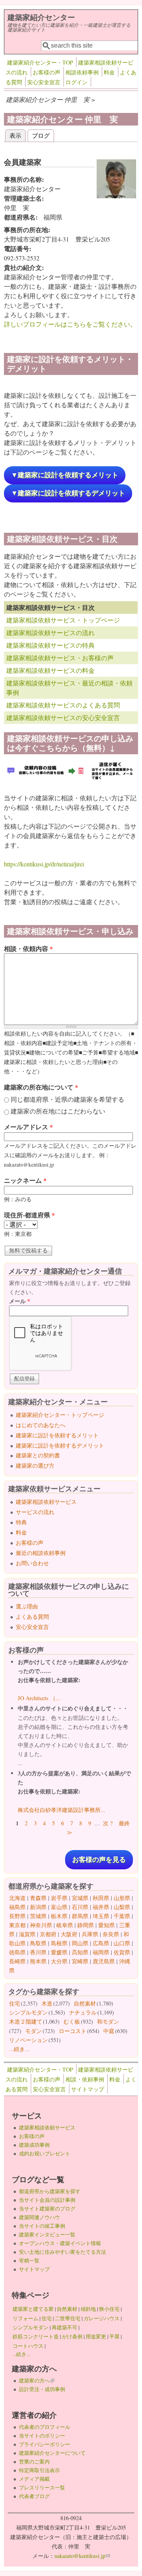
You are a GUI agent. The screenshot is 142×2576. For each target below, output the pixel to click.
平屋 (114, 2336)
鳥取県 (38, 1943)
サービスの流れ (35, 1512)
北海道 (17, 1898)
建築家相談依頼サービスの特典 (50, 645)
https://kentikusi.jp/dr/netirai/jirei (44, 864)
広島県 (101, 1943)
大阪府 (69, 1934)
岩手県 (59, 1898)
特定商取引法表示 (39, 2470)
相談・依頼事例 (85, 2079)
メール (20, 1301)
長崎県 (17, 1961)
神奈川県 (41, 1925)
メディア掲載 (34, 2479)
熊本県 (38, 1961)
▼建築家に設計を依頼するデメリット (68, 493)
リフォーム (25, 2318)
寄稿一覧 (29, 2260)
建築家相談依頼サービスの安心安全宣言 (63, 717)
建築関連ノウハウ (39, 2217)
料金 (109, 72)
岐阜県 (65, 1925)
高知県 (80, 1952)
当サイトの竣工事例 (42, 2226)
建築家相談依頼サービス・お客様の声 (60, 658)
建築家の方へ (37, 2380)
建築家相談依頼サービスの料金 (50, 670)
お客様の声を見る (99, 1860)
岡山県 (80, 1943)
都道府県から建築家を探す (50, 2191)
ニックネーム (25, 1180)
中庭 (109, 2031)
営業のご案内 (34, 2462)
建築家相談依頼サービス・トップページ (63, 620)
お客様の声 (47, 72)
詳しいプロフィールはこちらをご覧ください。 (70, 324)
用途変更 (96, 2336)
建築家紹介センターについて (52, 2453)
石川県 (80, 1907)
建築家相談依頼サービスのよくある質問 (63, 705)
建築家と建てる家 (33, 2309)
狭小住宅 (109, 2309)
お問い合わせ (32, 1563)
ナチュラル (83, 2012)
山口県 (122, 1943)
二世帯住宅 (68, 2318)
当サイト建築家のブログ (47, 2209)
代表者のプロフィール (45, 2427)
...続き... (19, 2049)
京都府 (48, 1934)
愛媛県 (59, 1952)
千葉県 (122, 1916)
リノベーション (28, 2040)
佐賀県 (122, 1952)
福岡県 (101, 1952)
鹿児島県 (104, 1961)
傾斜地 (88, 2309)
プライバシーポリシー (45, 2444)
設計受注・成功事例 (42, 2389)
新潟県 (38, 1907)
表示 (18, 135)
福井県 (101, 1907)
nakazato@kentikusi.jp (82, 2556)
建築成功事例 (34, 2145)
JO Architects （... (39, 1698)
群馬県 (80, 1916)
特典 (21, 1522)
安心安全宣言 (44, 82)
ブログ (41, 135)
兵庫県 (90, 1934)
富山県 (59, 1907)
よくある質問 (32, 1617)
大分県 (59, 1961)
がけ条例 (72, 2336)
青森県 (38, 1898)
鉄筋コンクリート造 (36, 2336)
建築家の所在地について (41, 1087)
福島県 (17, 1907)
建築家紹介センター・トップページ (60, 1415)
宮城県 (80, 1898)
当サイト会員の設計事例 (47, 2200)
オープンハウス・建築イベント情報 (60, 2243)
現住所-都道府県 (29, 1215)
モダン (34, 2031)
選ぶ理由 (27, 1606)
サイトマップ (88, 2089)
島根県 (59, 1943)
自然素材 (85, 2003)
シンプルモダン (28, 2012)
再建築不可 (64, 2327)
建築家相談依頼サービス (46, 1502)
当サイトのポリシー (42, 2436)
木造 (47, 2003)
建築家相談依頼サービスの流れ (50, 632)
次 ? (108, 1823)
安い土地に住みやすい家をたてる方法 (63, 2252)
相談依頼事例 (82, 72)
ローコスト (73, 2031)
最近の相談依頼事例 (41, 1553)
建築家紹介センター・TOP (40, 62)
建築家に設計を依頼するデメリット (60, 1445)
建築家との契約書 (38, 1455)
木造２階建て (26, 2021)
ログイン (77, 82)
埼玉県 (101, 1916)
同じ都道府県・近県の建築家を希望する (67, 1099)
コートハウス (28, 2346)
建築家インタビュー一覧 (47, 2234)
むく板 (72, 2021)
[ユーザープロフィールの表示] (116, 196)
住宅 (15, 2003)
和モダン (108, 2021)
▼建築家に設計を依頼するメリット (65, 475)
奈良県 (111, 1934)
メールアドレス (28, 1127)
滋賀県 (27, 1934)
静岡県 (86, 1925)
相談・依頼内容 (28, 948)
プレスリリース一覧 (42, 2487)
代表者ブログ (34, 2496)
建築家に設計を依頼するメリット (57, 1435)
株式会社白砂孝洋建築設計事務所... (62, 1810)
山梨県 (122, 1907)
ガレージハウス (102, 2318)
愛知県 (106, 1925)
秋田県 (101, 1898)
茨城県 (38, 1916)
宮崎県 (80, 1961)
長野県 (17, 1916)
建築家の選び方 (35, 1465)
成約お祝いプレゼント (45, 2153)
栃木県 (59, 1916)
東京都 (17, 1925)
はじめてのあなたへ (41, 1425)
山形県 (122, 1898)
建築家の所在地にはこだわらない (58, 1111)
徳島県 (17, 1952)
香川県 (38, 1952)
